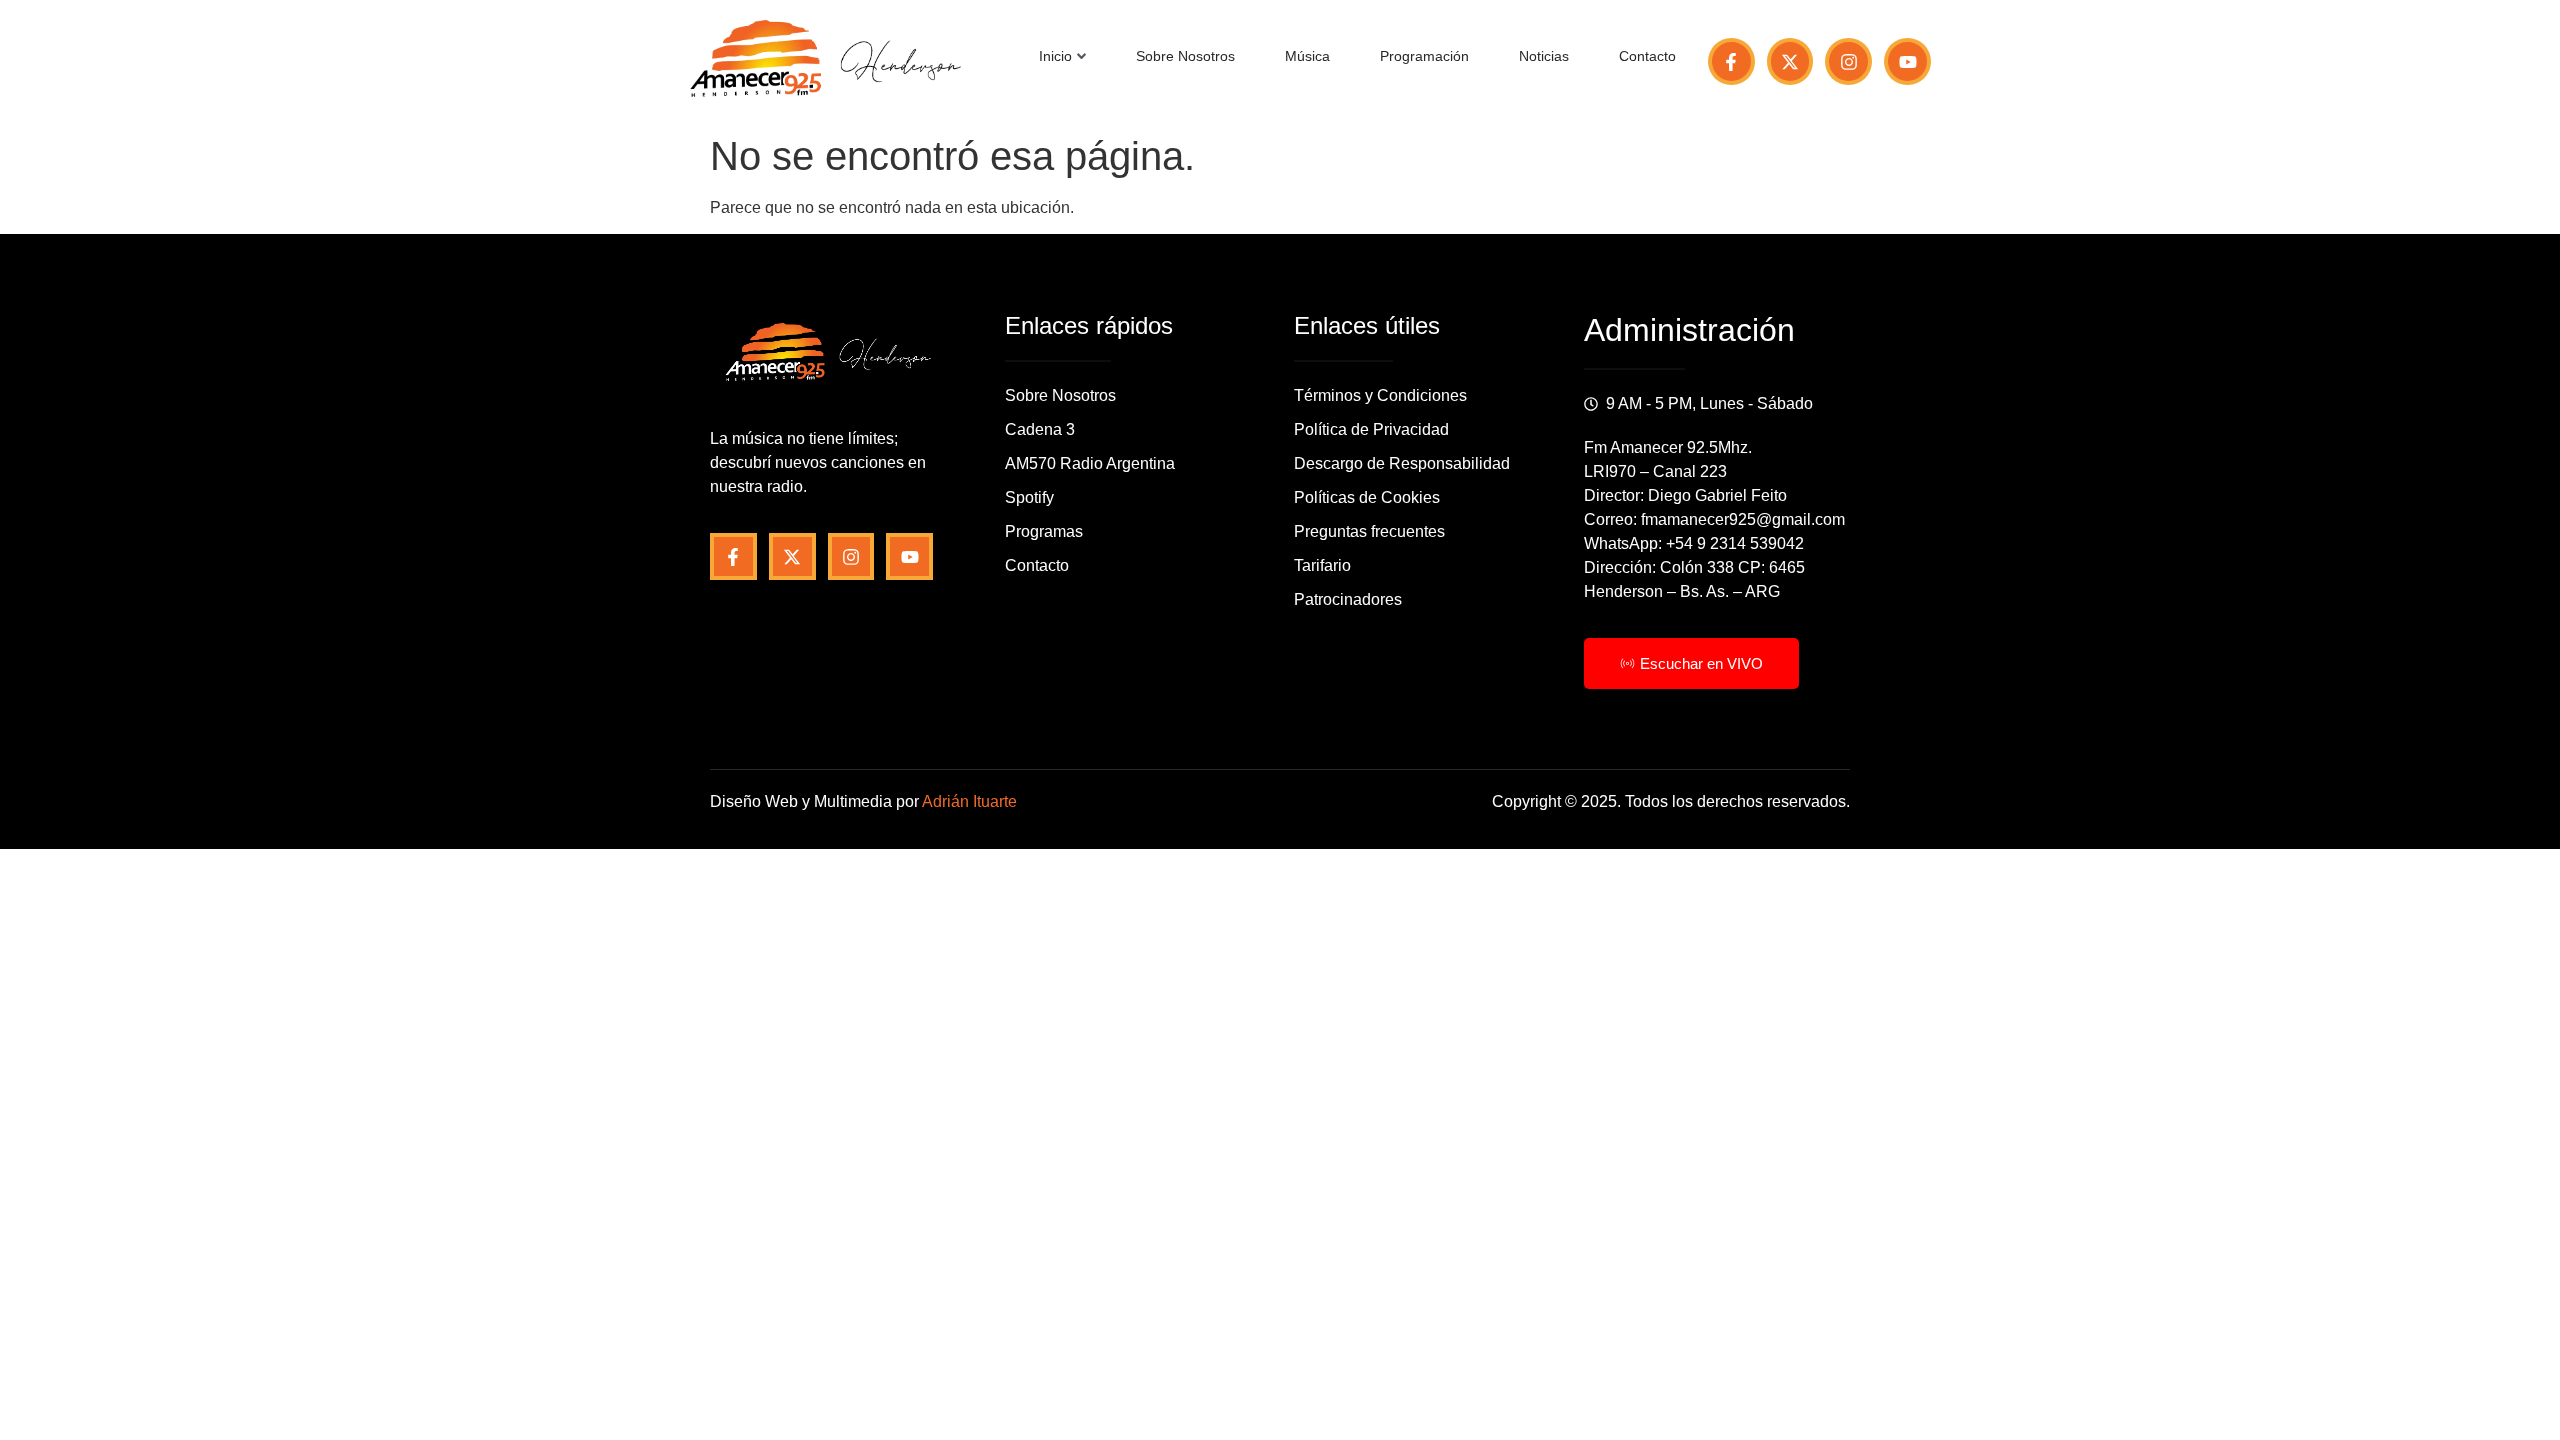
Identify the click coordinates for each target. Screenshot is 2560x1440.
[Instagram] (1848, 61)
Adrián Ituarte (969, 801)
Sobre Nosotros (1185, 56)
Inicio (1055, 56)
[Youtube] (1907, 61)
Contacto (1647, 56)
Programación (1424, 56)
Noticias (1544, 56)
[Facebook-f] (1731, 61)
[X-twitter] (1790, 61)
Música (1307, 56)
